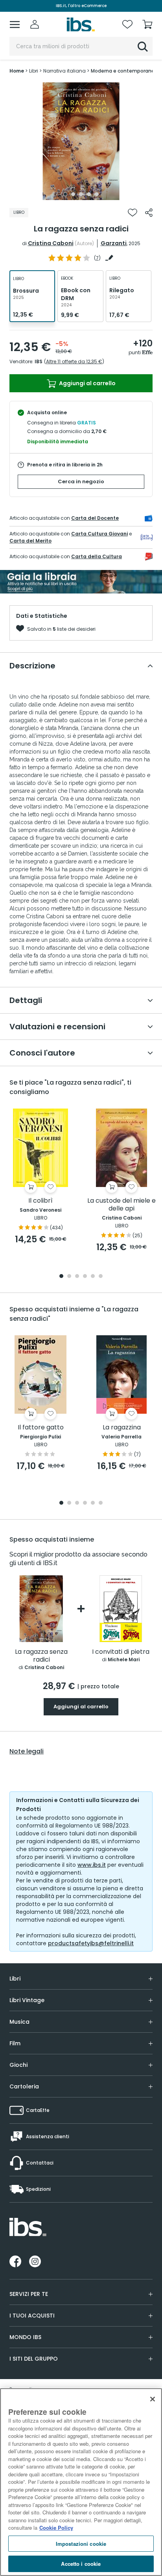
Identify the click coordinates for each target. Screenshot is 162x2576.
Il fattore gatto (41, 1428)
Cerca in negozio (81, 482)
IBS (39, 361)
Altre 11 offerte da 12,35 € (74, 361)
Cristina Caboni (51, 243)
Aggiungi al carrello (87, 383)
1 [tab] (65, 194)
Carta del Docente (95, 518)
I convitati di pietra (121, 1652)
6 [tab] (101, 1277)
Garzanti (114, 243)
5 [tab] (97, 194)
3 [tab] (81, 194)
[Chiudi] (153, 2399)
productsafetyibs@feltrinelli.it (91, 1943)
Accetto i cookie (81, 2564)
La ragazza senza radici (41, 1656)
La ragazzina (122, 1428)
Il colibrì (40, 1201)
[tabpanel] (81, 141)
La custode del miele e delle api (121, 1205)
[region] (81, 2482)
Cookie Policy (56, 2528)
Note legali (27, 1751)
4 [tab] (89, 194)
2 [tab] (73, 194)
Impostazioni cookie (81, 2544)
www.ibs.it (92, 1865)
